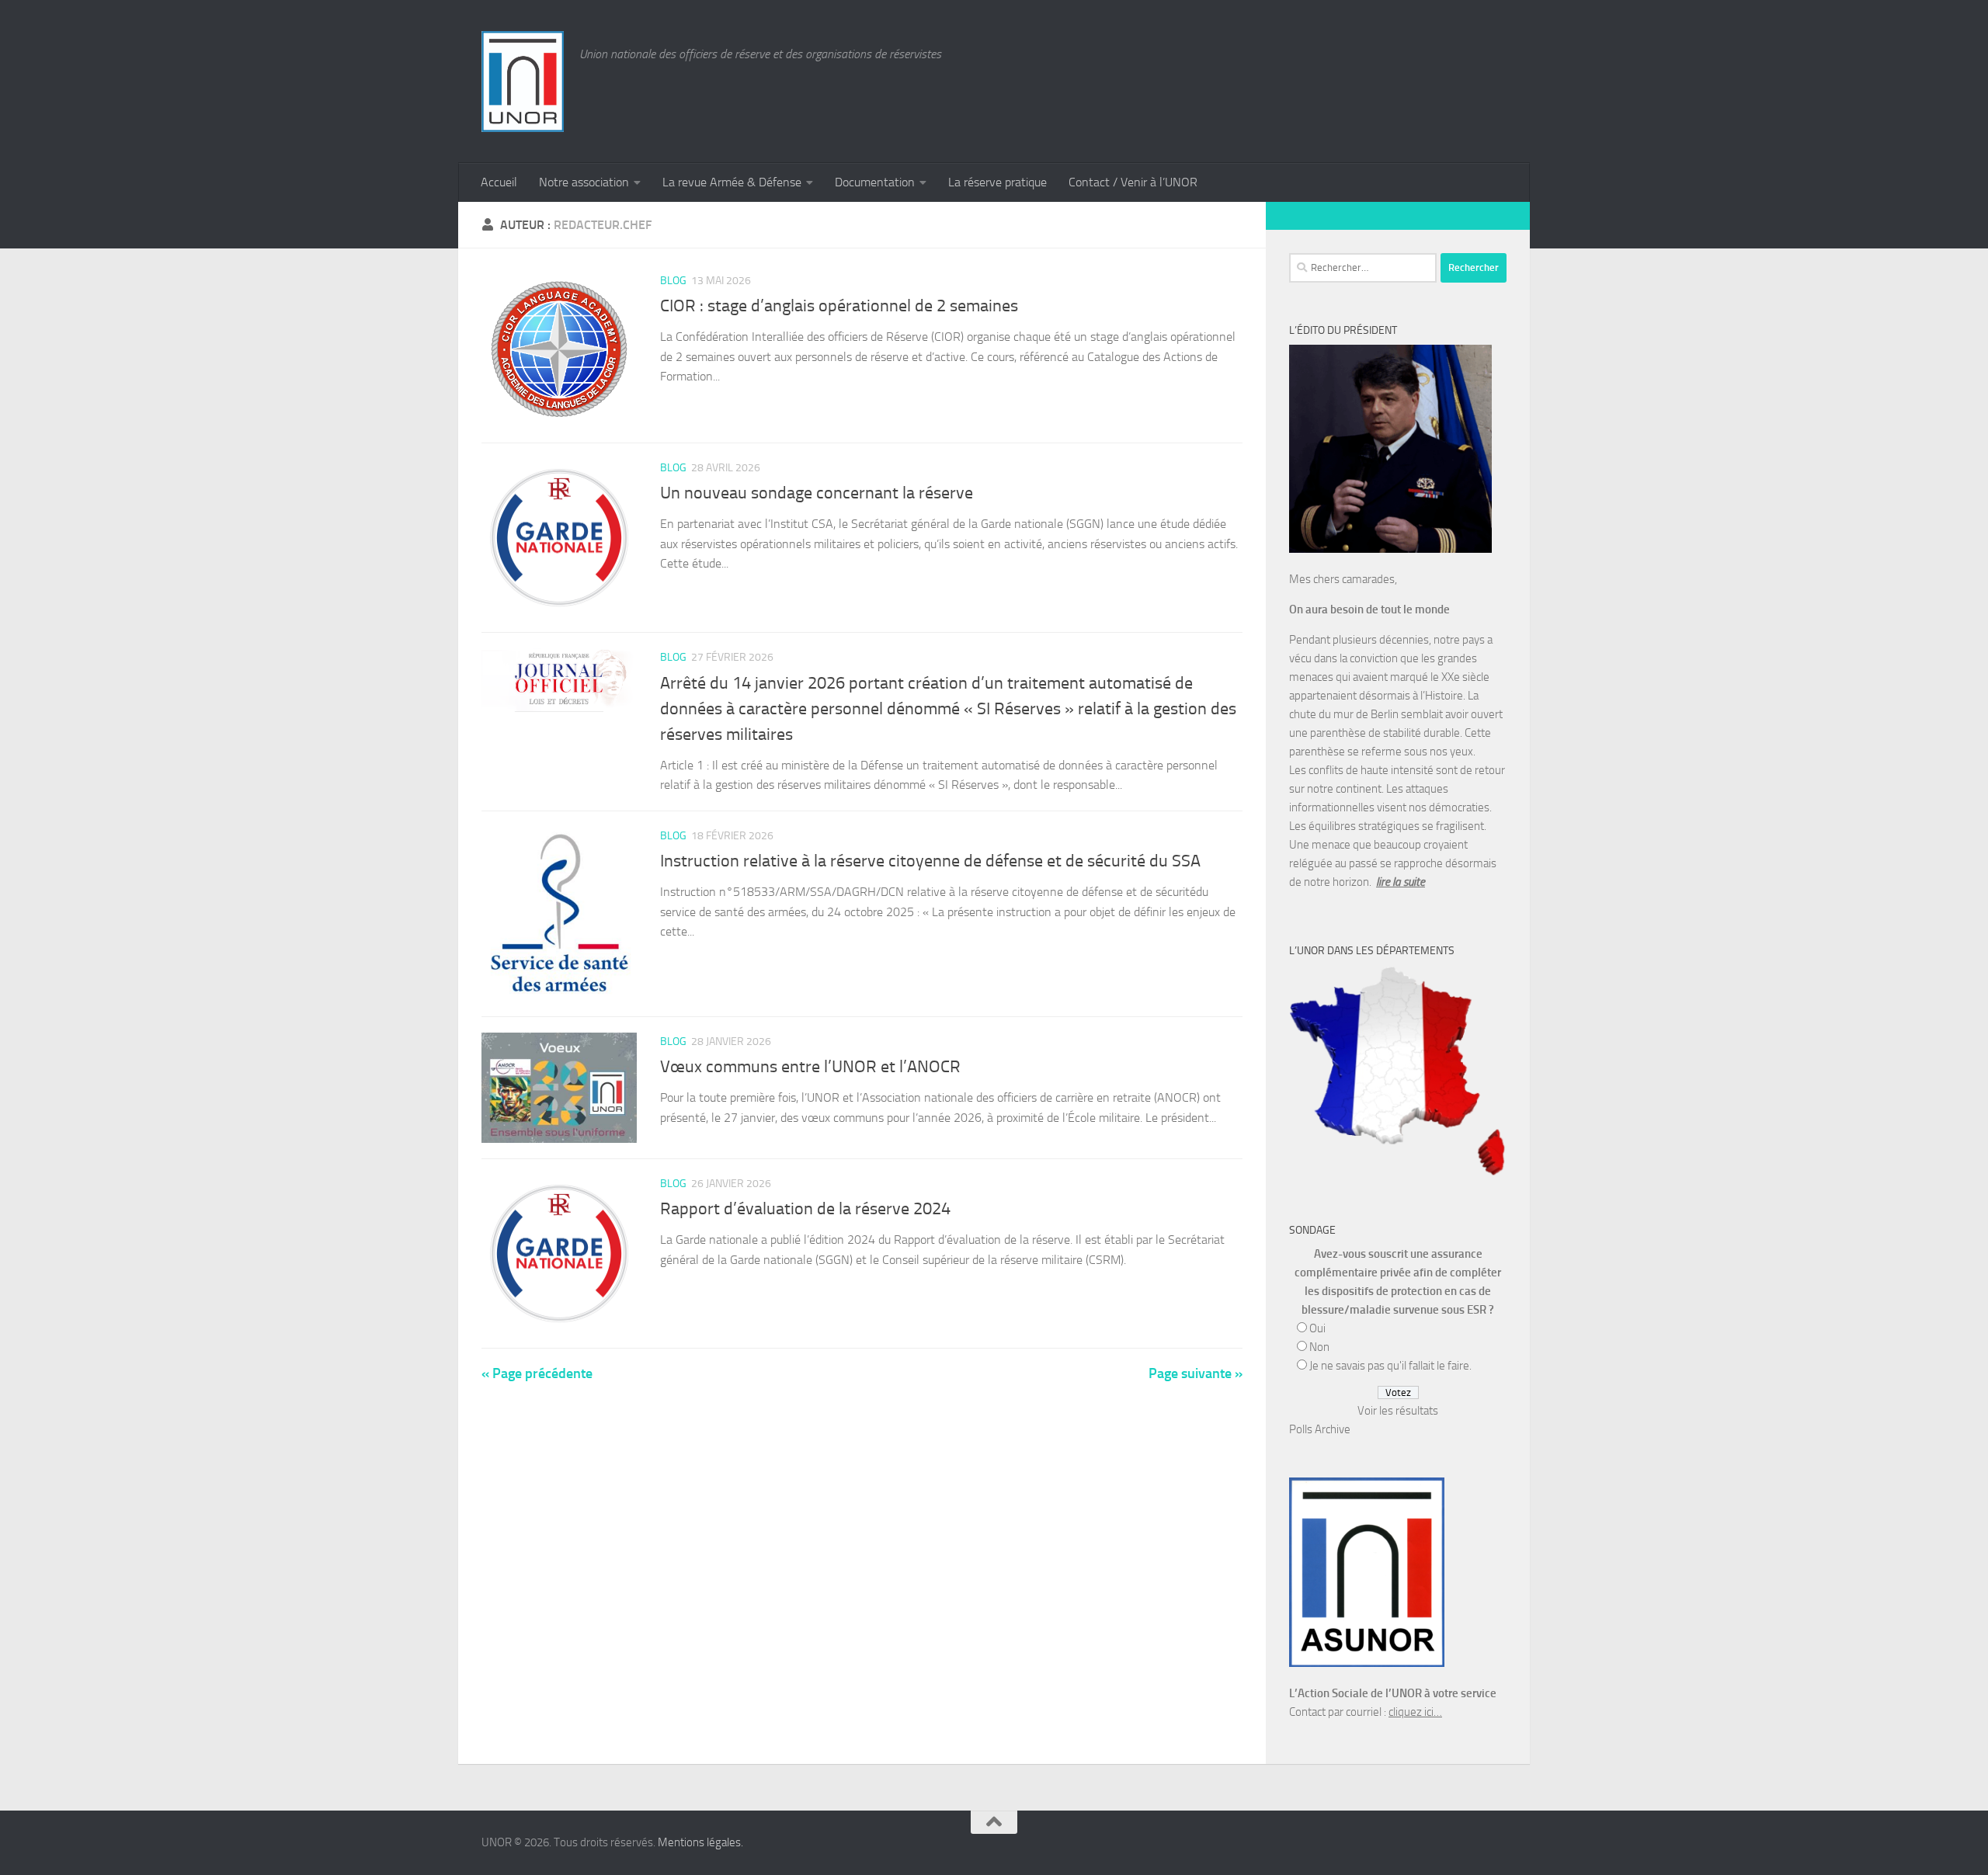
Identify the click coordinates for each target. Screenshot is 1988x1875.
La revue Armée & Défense (732, 182)
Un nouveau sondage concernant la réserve (817, 493)
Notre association (584, 182)
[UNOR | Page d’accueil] (523, 82)
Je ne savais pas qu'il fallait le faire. (1390, 1366)
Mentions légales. (700, 1842)
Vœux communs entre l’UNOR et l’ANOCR (810, 1067)
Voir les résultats (1398, 1411)
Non (1319, 1347)
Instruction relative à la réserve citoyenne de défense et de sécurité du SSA (930, 861)
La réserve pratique (997, 182)
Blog (673, 281)
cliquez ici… (1415, 1712)
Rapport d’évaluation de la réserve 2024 (805, 1209)
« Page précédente (537, 1373)
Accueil (499, 182)
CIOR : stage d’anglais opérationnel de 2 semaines (839, 306)
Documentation (875, 182)
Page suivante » (1196, 1373)
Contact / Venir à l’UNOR (1133, 182)
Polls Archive (1320, 1429)
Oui (1317, 1328)
